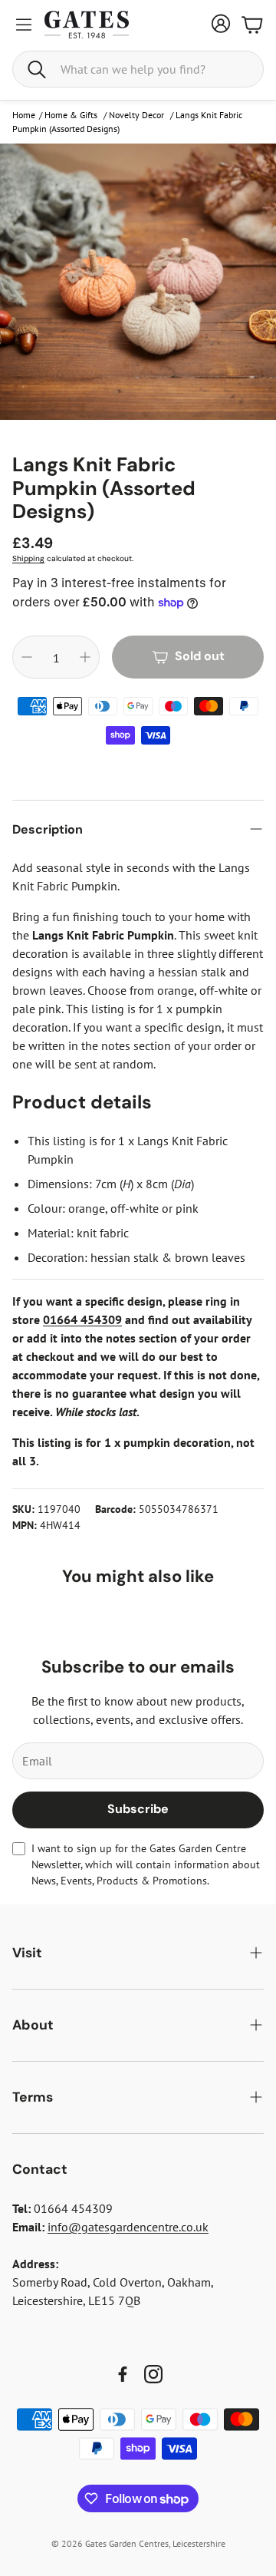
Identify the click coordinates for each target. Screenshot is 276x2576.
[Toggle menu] (24, 25)
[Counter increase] (85, 657)
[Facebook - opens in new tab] (123, 2374)
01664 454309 (82, 1319)
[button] (138, 69)
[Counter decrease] (27, 657)
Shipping (28, 558)
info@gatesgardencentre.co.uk (128, 2227)
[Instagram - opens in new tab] (153, 2374)
